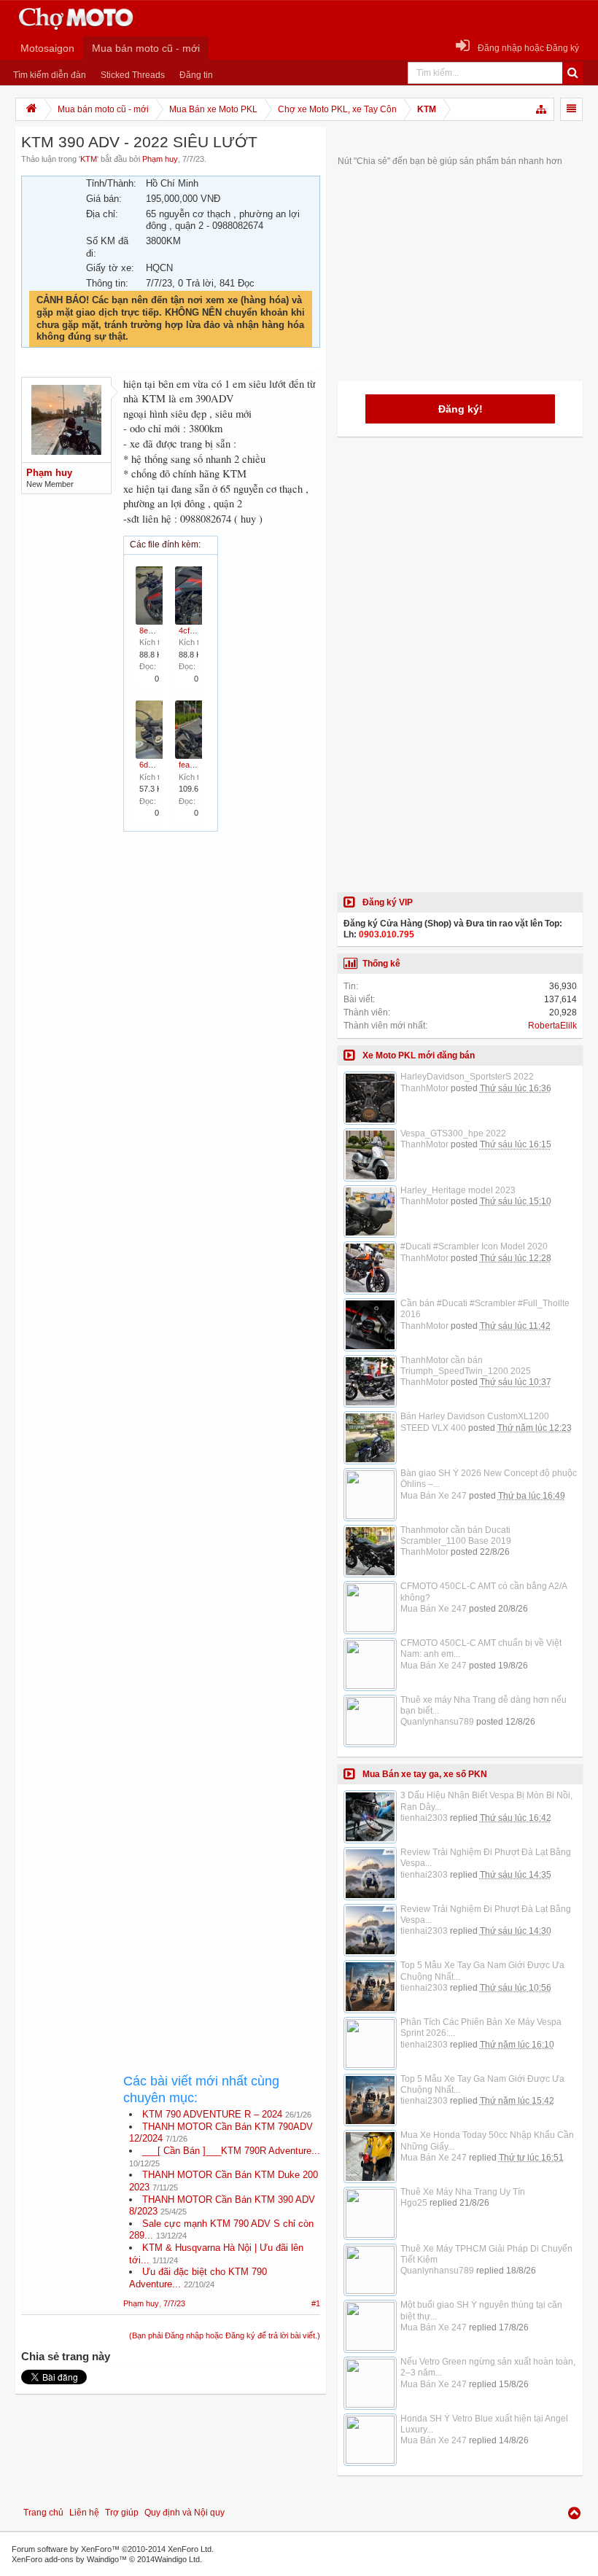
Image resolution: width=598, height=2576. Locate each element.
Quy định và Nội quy (185, 2513)
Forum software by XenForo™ (113, 2549)
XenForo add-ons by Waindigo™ (69, 2559)
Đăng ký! (461, 409)
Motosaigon (47, 48)
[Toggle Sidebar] (571, 109)
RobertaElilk (552, 1026)
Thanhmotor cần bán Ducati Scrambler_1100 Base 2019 (456, 1535)
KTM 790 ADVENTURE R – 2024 (212, 2114)
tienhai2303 (424, 1818)
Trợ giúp (122, 2513)
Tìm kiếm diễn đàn (50, 75)
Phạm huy (160, 159)
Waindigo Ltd (177, 2559)
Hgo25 (414, 2203)
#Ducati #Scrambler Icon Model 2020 (474, 1246)
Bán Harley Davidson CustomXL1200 (475, 1416)
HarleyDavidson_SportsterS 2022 (467, 1077)
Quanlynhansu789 (437, 1722)
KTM (89, 159)
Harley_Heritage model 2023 (458, 1190)
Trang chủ (43, 2513)
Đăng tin (196, 75)
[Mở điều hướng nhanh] (542, 109)
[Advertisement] (222, 1354)
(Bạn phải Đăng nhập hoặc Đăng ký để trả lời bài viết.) (225, 2335)
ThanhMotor (424, 1088)
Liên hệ (84, 2513)
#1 (316, 2303)
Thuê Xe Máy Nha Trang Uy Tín (463, 2192)
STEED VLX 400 (433, 1428)
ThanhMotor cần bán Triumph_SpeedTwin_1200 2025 (466, 1366)
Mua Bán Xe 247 (434, 1496)
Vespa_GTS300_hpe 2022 (453, 1133)
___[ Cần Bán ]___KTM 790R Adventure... (231, 2151)
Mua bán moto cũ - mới (146, 48)
